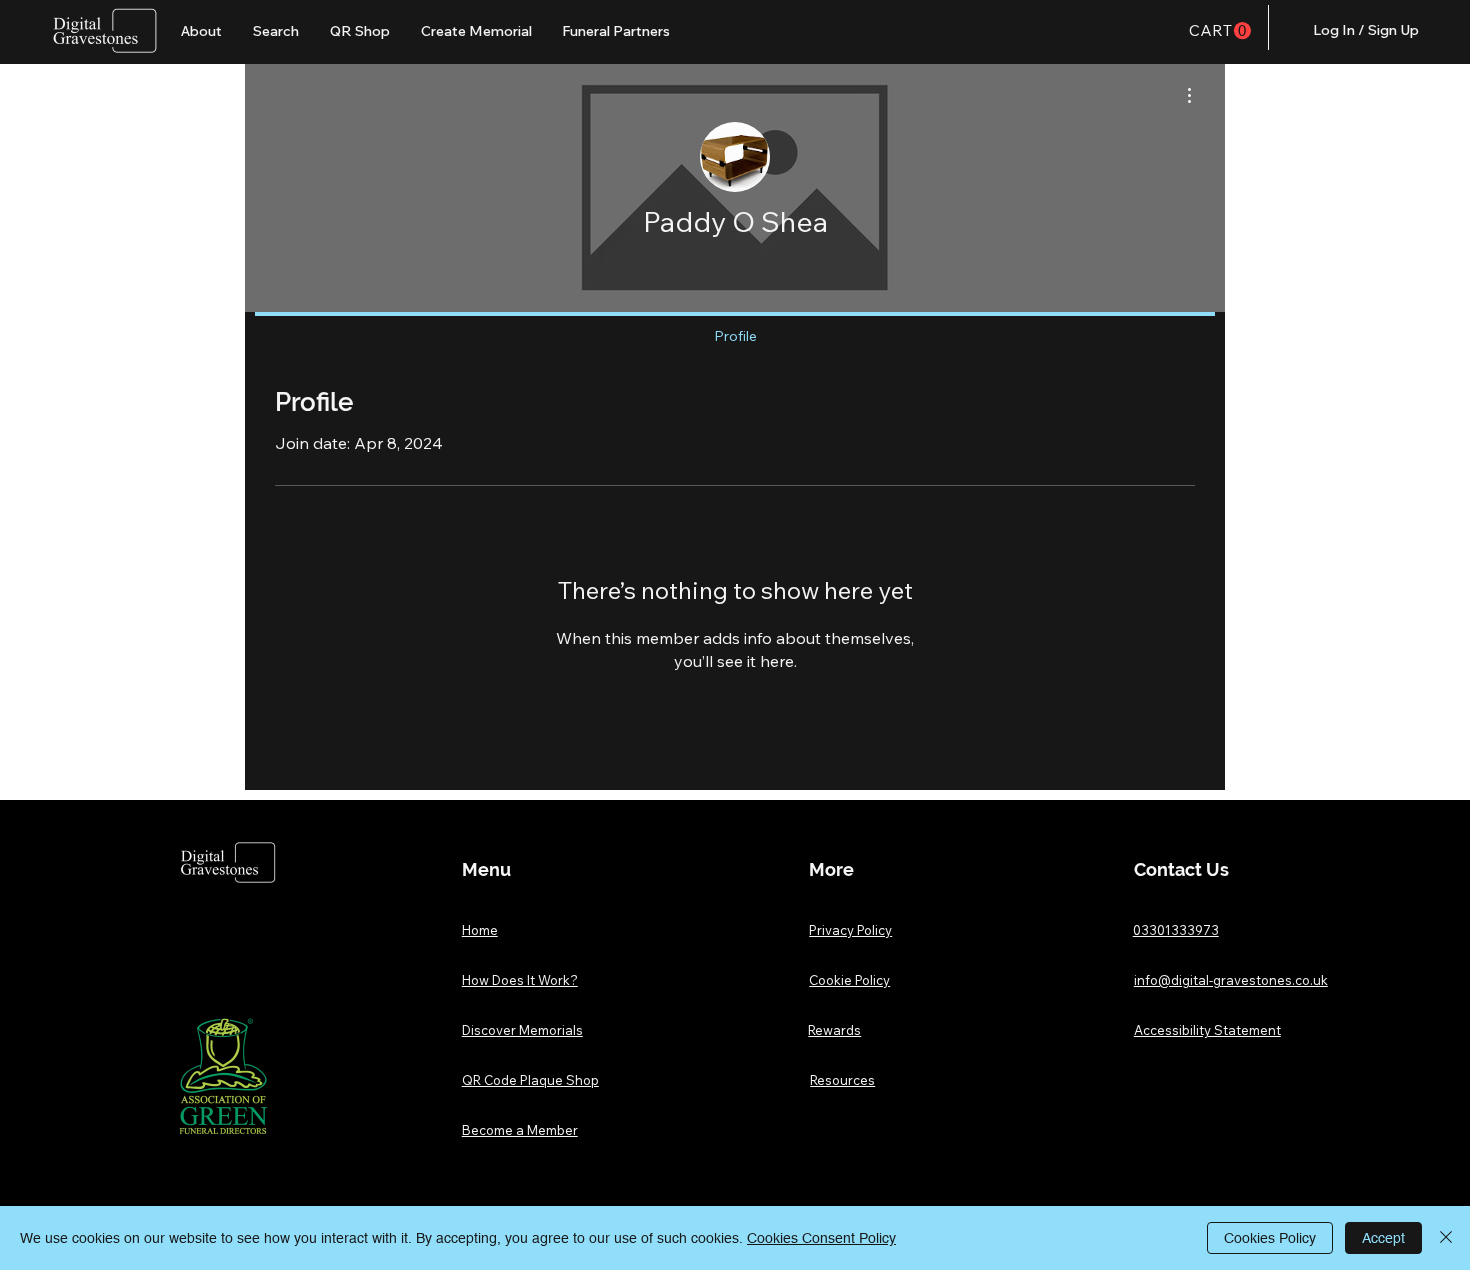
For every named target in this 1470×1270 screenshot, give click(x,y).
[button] (1220, 31)
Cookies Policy (1270, 1238)
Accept (1383, 1238)
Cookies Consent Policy (821, 1238)
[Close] (1446, 1238)
